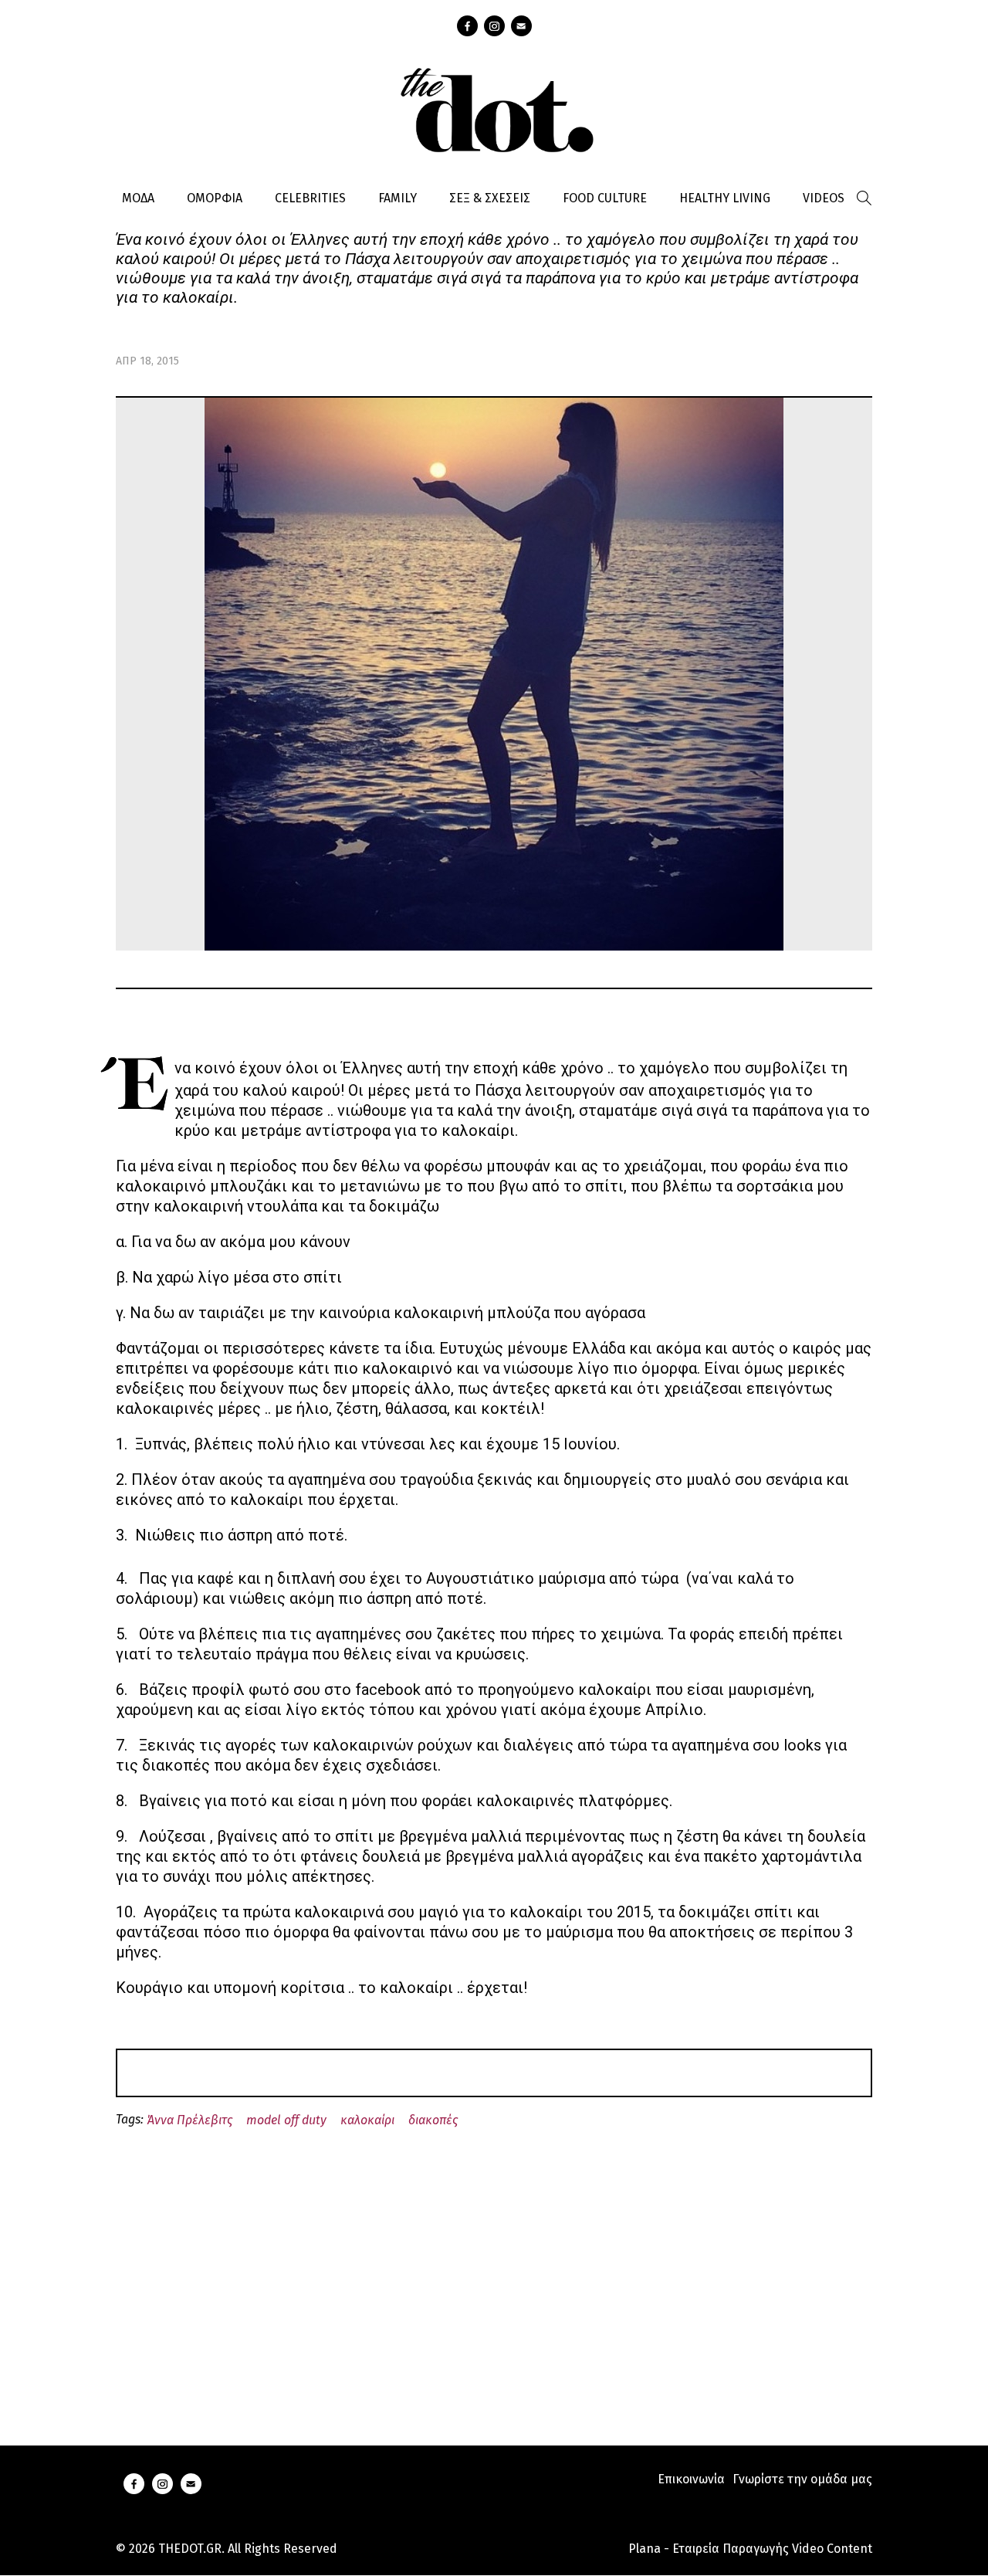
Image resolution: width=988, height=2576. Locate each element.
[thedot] (494, 108)
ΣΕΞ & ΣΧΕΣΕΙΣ (490, 198)
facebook (467, 26)
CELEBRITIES (310, 198)
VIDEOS (824, 198)
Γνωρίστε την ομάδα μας (802, 2479)
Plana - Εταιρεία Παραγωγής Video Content (750, 2549)
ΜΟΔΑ (138, 198)
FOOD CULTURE (605, 198)
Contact (521, 26)
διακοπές (433, 2120)
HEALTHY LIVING (725, 198)
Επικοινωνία (691, 2479)
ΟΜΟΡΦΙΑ (215, 198)
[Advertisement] (494, 2269)
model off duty (286, 2120)
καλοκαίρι (367, 2120)
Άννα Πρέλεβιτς (190, 2120)
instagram (494, 26)
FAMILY (398, 198)
